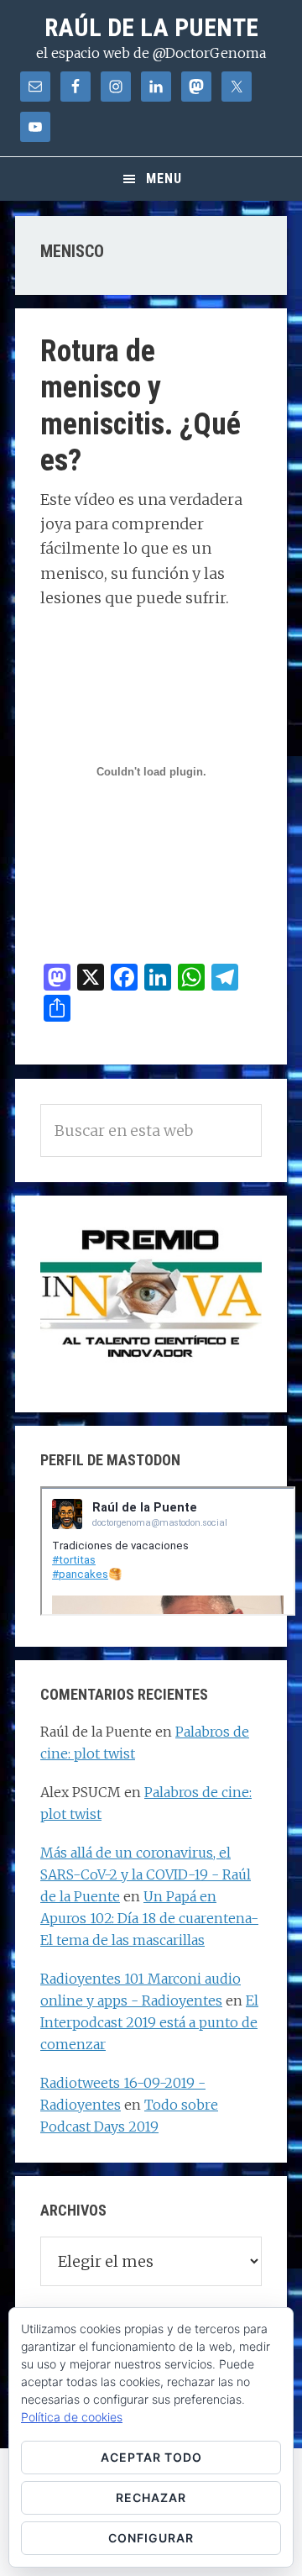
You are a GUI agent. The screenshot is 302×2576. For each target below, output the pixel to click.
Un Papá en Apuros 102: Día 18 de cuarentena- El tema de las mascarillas (149, 1918)
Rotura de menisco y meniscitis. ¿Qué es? (141, 406)
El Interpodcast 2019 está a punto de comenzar (149, 2022)
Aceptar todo (151, 2457)
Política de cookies (72, 2417)
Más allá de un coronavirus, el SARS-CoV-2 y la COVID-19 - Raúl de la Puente (146, 1874)
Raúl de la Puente (151, 27)
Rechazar (151, 2497)
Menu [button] (164, 179)
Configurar (151, 2538)
